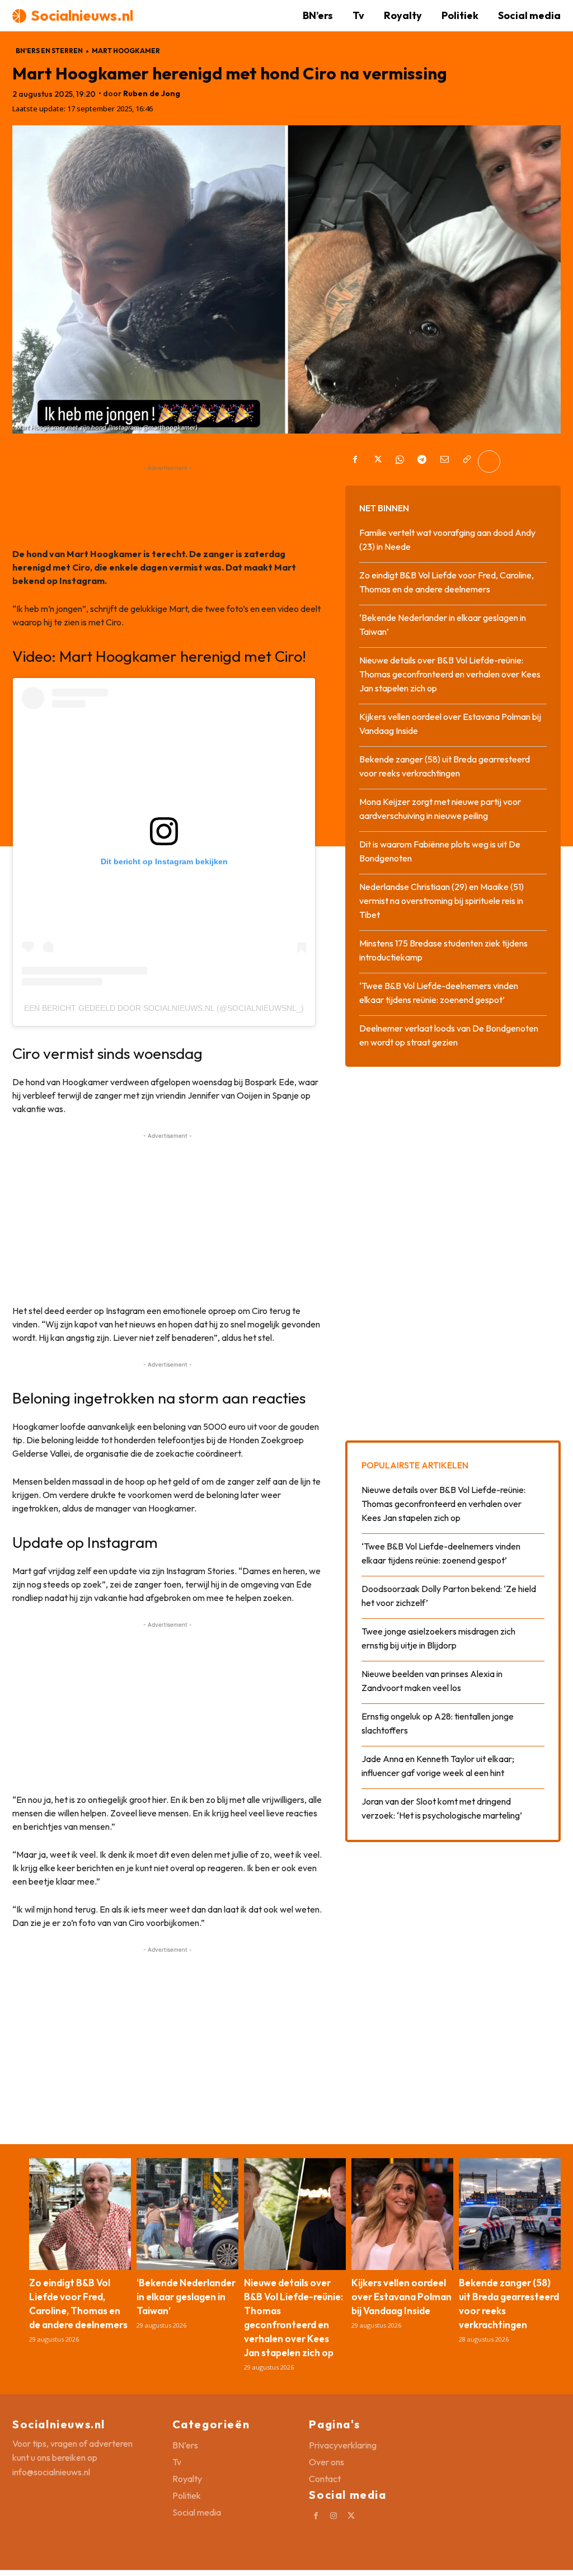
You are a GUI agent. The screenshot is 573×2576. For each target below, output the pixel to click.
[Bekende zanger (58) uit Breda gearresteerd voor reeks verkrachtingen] (510, 2214)
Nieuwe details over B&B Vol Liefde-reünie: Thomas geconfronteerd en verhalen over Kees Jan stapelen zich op (450, 674)
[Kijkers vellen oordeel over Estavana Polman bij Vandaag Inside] (402, 2214)
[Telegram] (422, 461)
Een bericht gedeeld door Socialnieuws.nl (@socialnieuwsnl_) (164, 1008)
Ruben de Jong (152, 94)
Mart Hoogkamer (126, 51)
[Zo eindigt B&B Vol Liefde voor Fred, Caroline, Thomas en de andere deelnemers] (80, 2214)
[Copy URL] (467, 461)
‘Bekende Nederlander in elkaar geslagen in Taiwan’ (186, 2297)
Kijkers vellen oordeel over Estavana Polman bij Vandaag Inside (401, 2297)
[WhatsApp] (400, 461)
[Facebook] (355, 461)
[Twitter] (377, 461)
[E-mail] (444, 461)
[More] (489, 461)
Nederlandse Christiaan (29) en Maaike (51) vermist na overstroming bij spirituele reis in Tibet (442, 901)
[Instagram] (334, 2516)
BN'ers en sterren (49, 51)
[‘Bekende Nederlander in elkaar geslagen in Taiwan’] (187, 2214)
